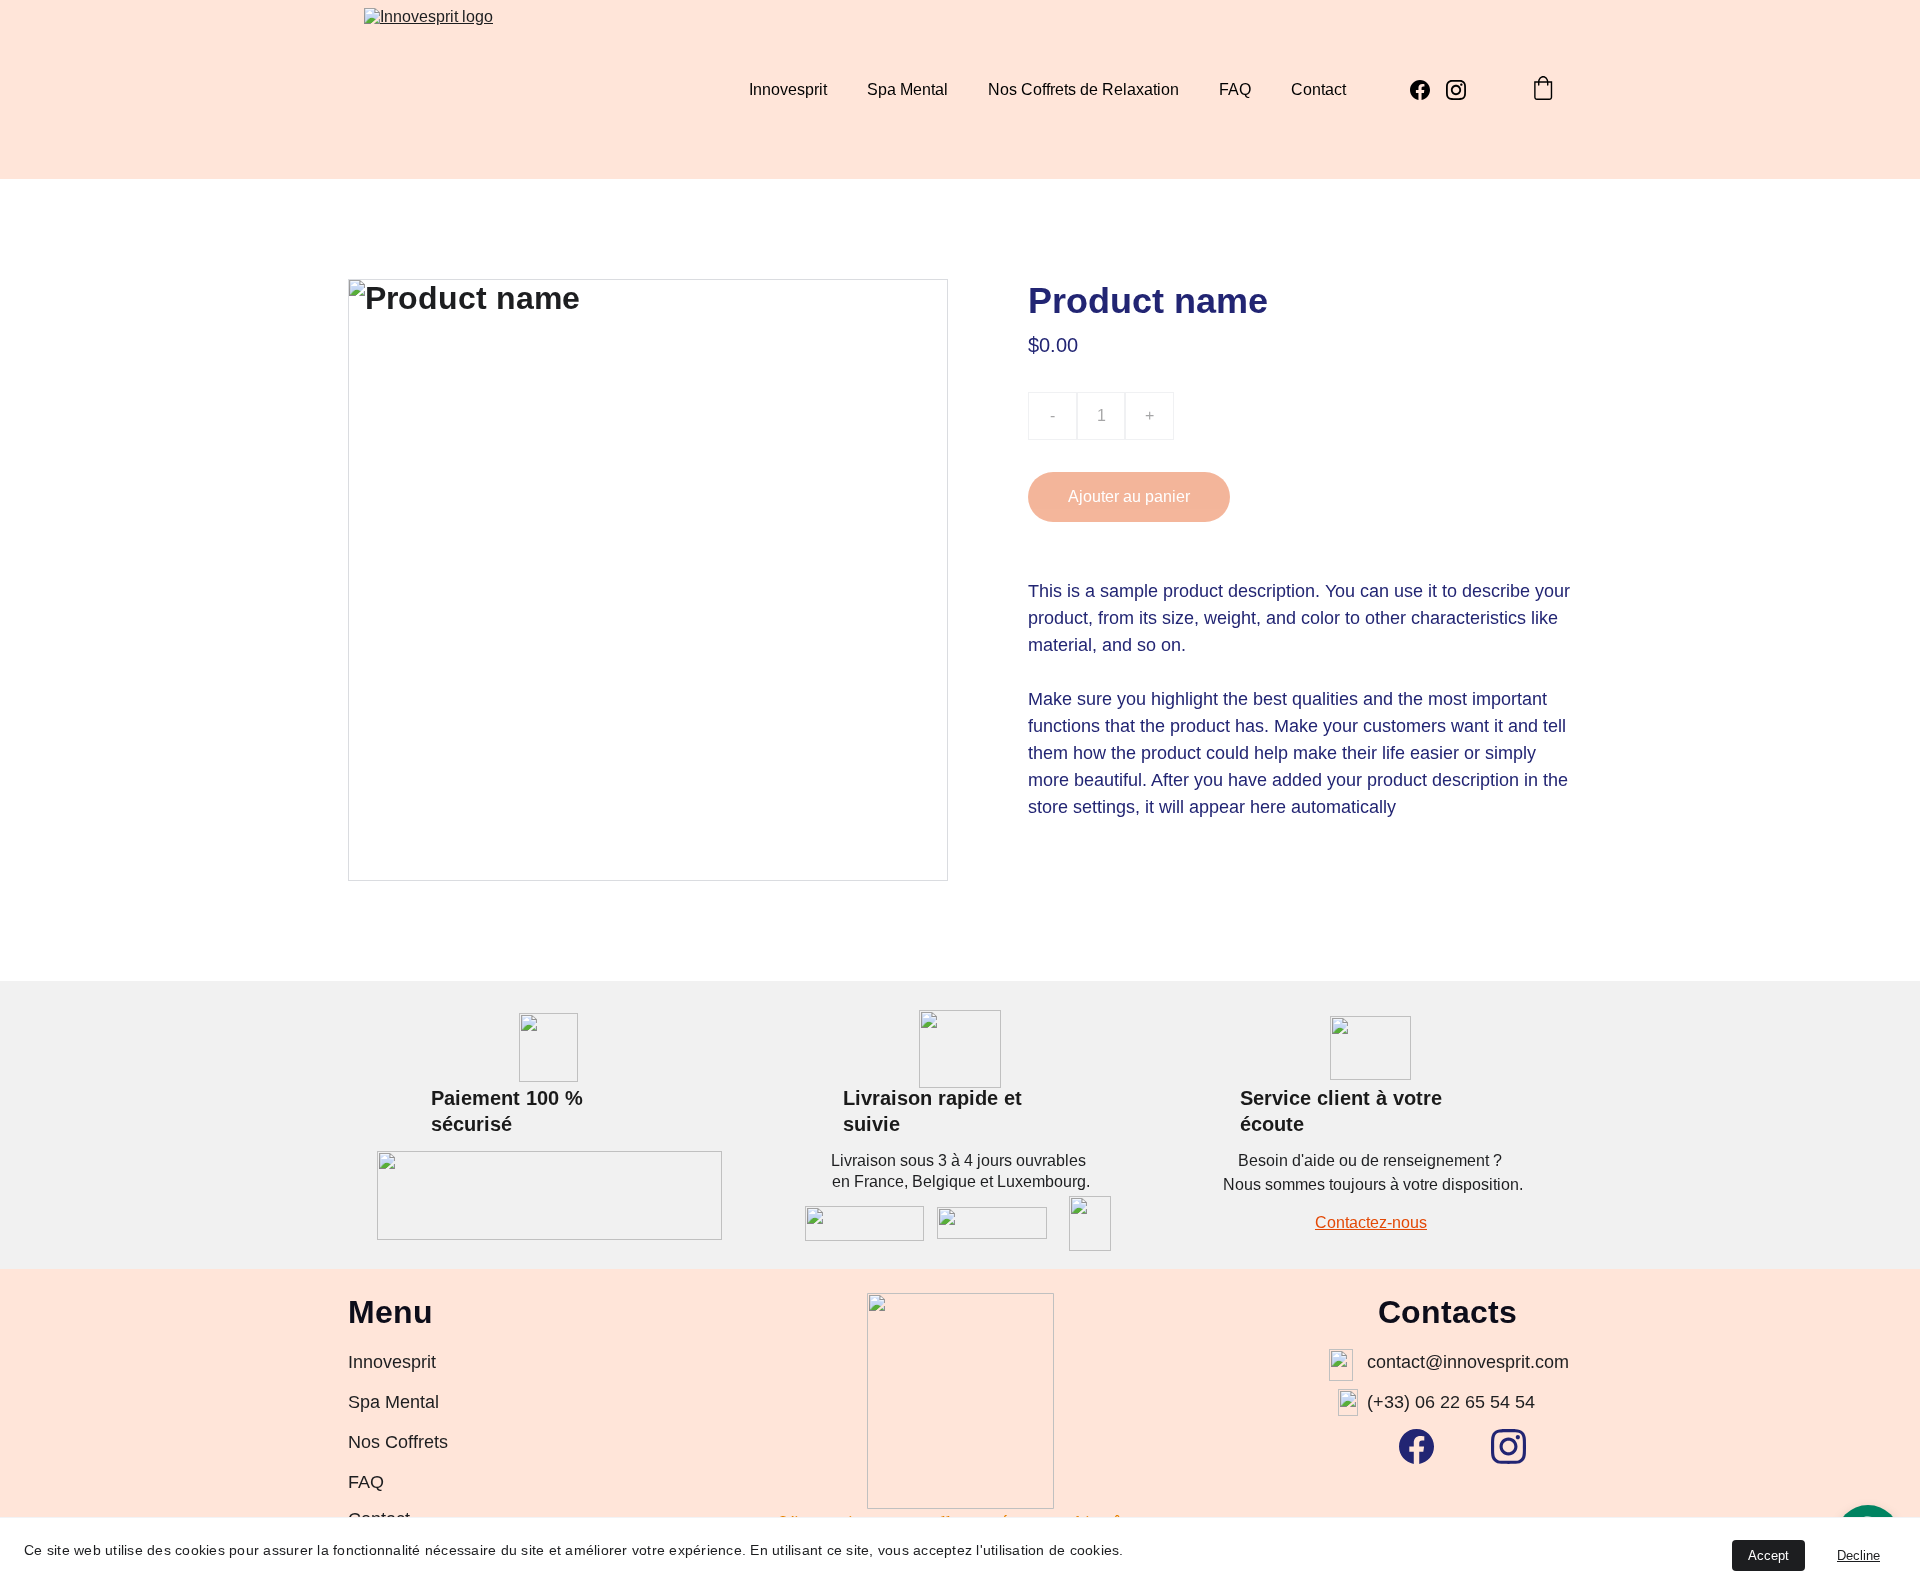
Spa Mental (907, 89)
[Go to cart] (1543, 90)
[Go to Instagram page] (1456, 90)
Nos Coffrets (398, 1442)
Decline (1858, 1555)
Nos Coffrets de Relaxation (1083, 89)
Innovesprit (788, 89)
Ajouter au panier (1129, 496)
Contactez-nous (1371, 1222)
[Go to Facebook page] (1428, 90)
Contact (1318, 89)
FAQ (1235, 89)
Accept (1768, 1555)
